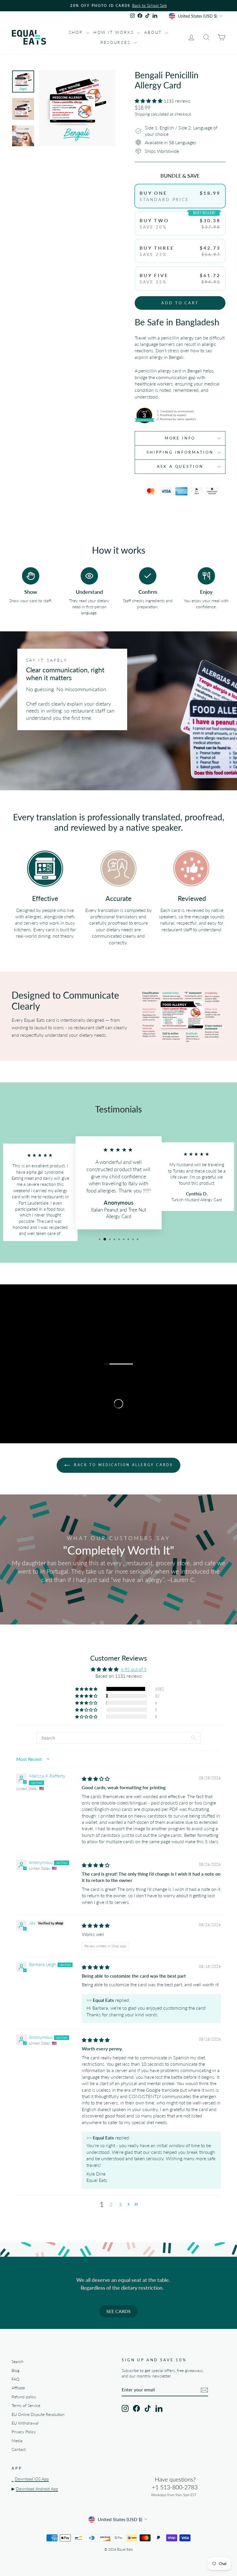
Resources (116, 42)
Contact (19, 2449)
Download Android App (37, 2489)
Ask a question (180, 466)
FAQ (15, 2379)
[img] (96, 1779)
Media (17, 2441)
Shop (77, 32)
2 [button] (111, 2204)
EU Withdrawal (25, 2423)
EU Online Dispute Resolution (38, 2414)
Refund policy (24, 2397)
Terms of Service (26, 2406)
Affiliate (18, 2388)
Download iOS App (32, 2479)
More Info (180, 438)
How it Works (114, 32)
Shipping (142, 114)
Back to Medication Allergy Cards (123, 1465)
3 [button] (120, 2204)
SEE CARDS (118, 2311)
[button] (149, 101)
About (154, 32)
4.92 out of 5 (134, 1669)
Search (17, 2362)
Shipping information (180, 452)
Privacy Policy (24, 2432)
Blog (15, 2371)
